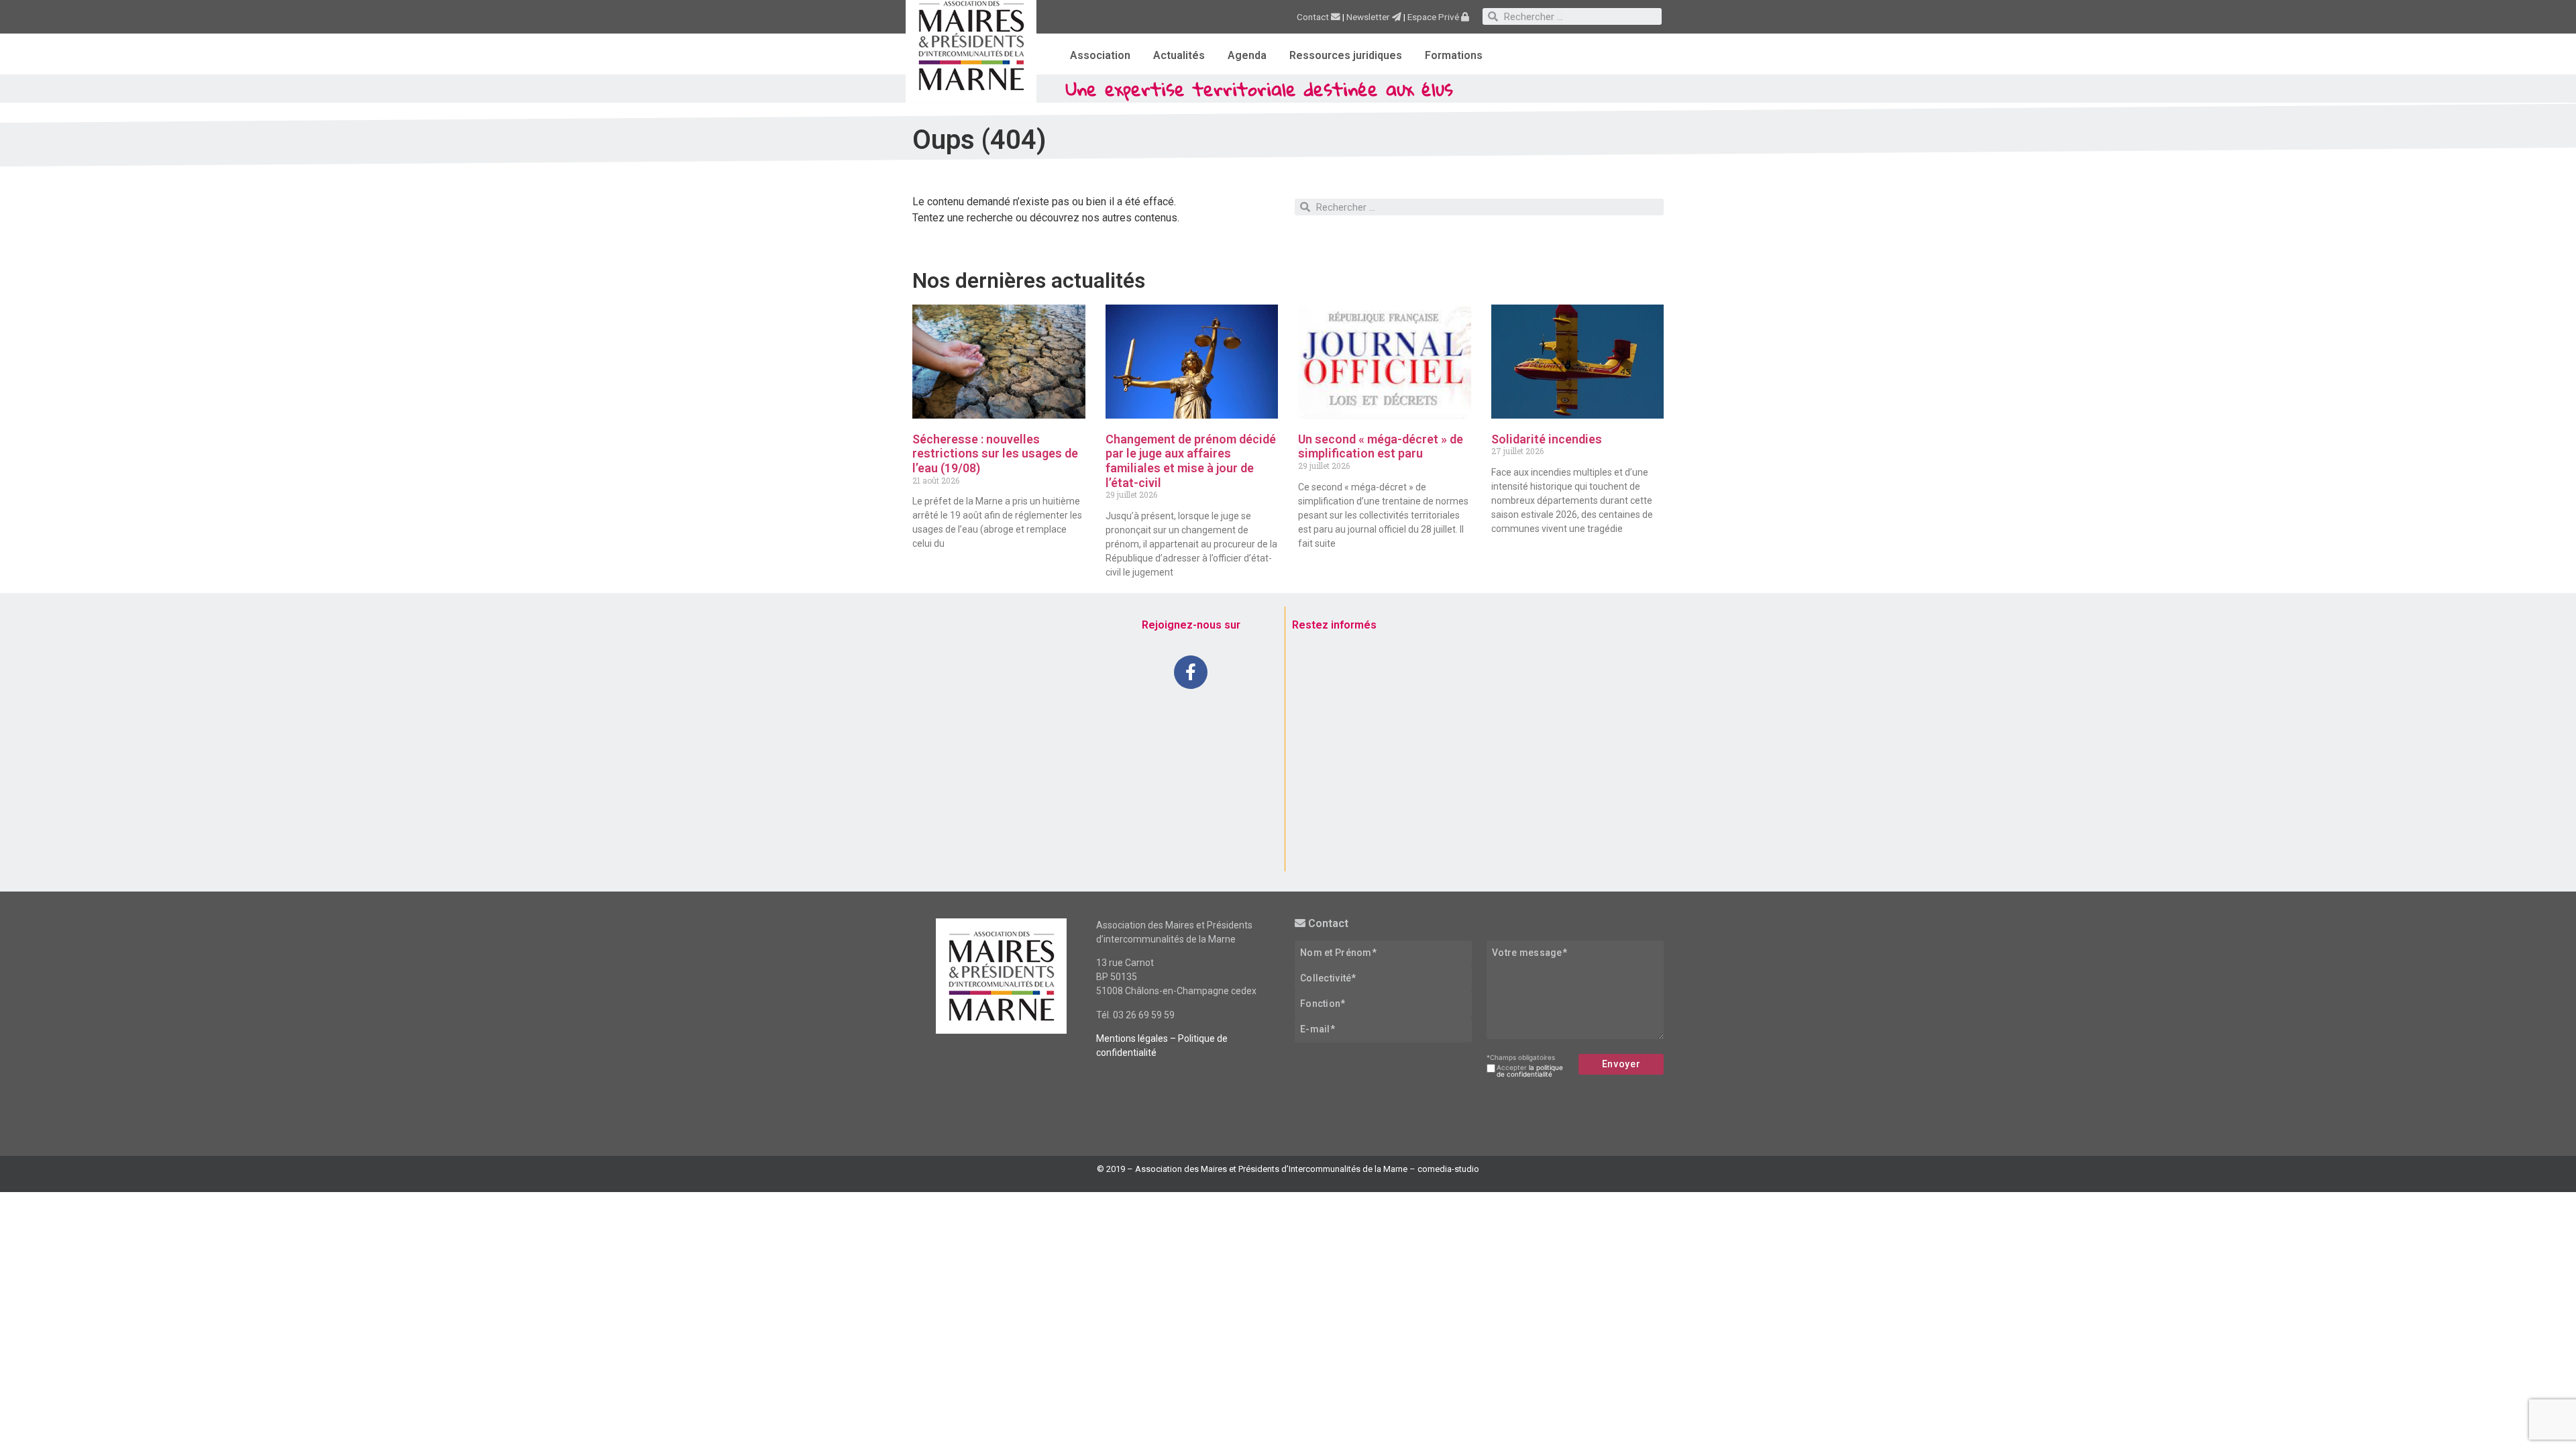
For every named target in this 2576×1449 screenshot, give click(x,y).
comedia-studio (1448, 1169)
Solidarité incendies (1547, 439)
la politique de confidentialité (1530, 1071)
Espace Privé (1434, 17)
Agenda (1247, 55)
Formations (1454, 55)
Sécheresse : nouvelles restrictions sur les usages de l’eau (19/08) (995, 453)
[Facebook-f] (1191, 672)
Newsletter (1369, 17)
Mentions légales (1132, 1038)
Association (1100, 55)
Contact (1314, 17)
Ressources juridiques (1346, 55)
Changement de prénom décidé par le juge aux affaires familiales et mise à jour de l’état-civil (1191, 461)
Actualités (1179, 55)
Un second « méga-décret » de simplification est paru (1381, 446)
